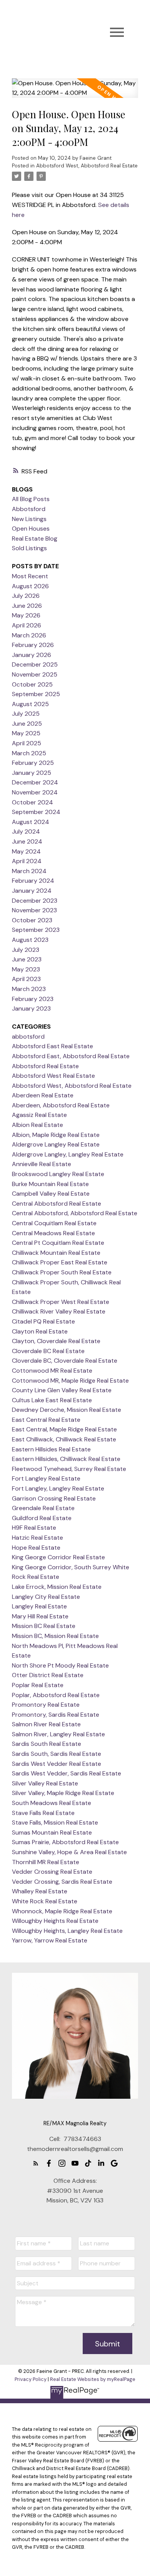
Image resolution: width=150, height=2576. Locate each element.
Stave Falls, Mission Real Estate (55, 1822)
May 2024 (26, 851)
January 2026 (32, 655)
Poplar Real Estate (38, 1685)
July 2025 (26, 714)
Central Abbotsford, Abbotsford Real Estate (75, 1213)
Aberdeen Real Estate (43, 1095)
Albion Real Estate (37, 1125)
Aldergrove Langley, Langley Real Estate (68, 1154)
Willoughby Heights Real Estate (55, 1921)
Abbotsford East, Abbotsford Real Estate (71, 1056)
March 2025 (29, 753)
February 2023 (33, 999)
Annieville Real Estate (42, 1164)
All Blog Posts (31, 499)
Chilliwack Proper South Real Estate (62, 1272)
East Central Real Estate (46, 1420)
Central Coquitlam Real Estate (54, 1223)
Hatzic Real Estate (37, 1538)
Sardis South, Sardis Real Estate (57, 1754)
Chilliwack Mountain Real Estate (56, 1253)
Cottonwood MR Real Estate (52, 1371)
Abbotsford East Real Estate (52, 1046)
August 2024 (31, 822)
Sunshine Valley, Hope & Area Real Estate (69, 1852)
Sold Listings (29, 548)
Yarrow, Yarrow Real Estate (50, 1940)
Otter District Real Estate (48, 1675)
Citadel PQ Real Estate (43, 1321)
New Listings (29, 519)
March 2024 (29, 871)
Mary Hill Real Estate (40, 1616)
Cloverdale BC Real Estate (48, 1351)
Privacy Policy (31, 2379)
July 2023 (26, 950)
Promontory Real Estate (46, 1705)
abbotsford (28, 1037)
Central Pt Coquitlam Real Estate (58, 1243)
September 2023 (36, 930)
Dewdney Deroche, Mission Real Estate (67, 1410)
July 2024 (26, 831)
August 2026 (30, 586)
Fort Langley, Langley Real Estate (58, 1488)
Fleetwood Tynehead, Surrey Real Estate (69, 1469)
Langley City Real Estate (46, 1597)
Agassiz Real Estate (39, 1115)
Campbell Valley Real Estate (51, 1194)
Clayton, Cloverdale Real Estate (56, 1341)
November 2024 (35, 792)
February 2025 (33, 763)
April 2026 (27, 625)
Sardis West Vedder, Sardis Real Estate (67, 1773)
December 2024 (35, 782)
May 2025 (26, 733)
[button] (36, 2163)
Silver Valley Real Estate (45, 1783)
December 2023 (35, 901)
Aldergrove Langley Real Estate (56, 1144)
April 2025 (27, 743)
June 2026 (27, 606)
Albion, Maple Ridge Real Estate (56, 1135)
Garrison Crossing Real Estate (54, 1498)
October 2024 (32, 802)
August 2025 (30, 704)
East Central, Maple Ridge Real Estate (64, 1429)
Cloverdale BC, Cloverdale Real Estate (65, 1361)
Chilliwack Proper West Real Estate (61, 1302)
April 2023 (26, 979)
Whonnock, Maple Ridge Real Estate (62, 1911)
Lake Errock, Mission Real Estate (57, 1587)
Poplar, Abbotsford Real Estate (56, 1695)
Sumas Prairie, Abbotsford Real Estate (65, 1842)
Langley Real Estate (39, 1606)
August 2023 (30, 940)
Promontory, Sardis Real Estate (56, 1715)
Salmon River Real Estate (46, 1724)
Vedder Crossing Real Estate (52, 1872)
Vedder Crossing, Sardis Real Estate (62, 1882)
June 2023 (27, 959)
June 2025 (27, 724)
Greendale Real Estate (43, 1508)
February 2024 (33, 881)
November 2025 (35, 674)
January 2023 (31, 1008)
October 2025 (32, 684)
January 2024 (32, 891)
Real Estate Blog (35, 539)
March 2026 (29, 635)
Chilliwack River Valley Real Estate (59, 1311)
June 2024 (27, 841)
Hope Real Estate (36, 1548)
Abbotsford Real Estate (45, 1066)
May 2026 (26, 615)
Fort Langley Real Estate (46, 1478)
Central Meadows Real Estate (53, 1233)
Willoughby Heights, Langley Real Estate (67, 1931)
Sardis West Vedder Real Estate (57, 1764)
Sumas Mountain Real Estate (52, 1832)
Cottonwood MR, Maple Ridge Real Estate (70, 1381)
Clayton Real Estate (40, 1331)
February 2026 (33, 645)
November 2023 (34, 910)
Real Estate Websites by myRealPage (93, 2379)
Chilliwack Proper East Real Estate (60, 1262)
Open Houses (31, 529)
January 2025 (32, 773)
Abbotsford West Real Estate (53, 1076)
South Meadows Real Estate (52, 1803)
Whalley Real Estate (40, 1891)
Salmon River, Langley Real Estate (58, 1734)
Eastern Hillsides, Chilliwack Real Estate (66, 1459)
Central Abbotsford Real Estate (57, 1204)
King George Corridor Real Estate (58, 1557)
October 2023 (32, 920)
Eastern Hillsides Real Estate (51, 1449)
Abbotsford (29, 509)
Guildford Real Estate (42, 1518)
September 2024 (36, 812)
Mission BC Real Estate (44, 1626)
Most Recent (30, 576)
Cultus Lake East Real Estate (52, 1400)
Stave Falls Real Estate (43, 1813)
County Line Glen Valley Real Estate (62, 1390)
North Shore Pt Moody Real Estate (60, 1665)
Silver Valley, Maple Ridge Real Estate (63, 1793)
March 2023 (29, 989)
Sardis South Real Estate (47, 1744)
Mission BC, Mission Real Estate (55, 1636)
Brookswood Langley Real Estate (58, 1174)
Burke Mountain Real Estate (50, 1184)
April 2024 (27, 861)
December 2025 (35, 664)
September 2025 (36, 694)
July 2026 (26, 596)
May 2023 (26, 969)
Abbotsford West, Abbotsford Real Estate (87, 166)
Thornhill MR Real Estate (46, 1862)
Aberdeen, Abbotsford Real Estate (61, 1105)
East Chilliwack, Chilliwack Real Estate (64, 1439)
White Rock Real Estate (45, 1901)
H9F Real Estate (34, 1528)
